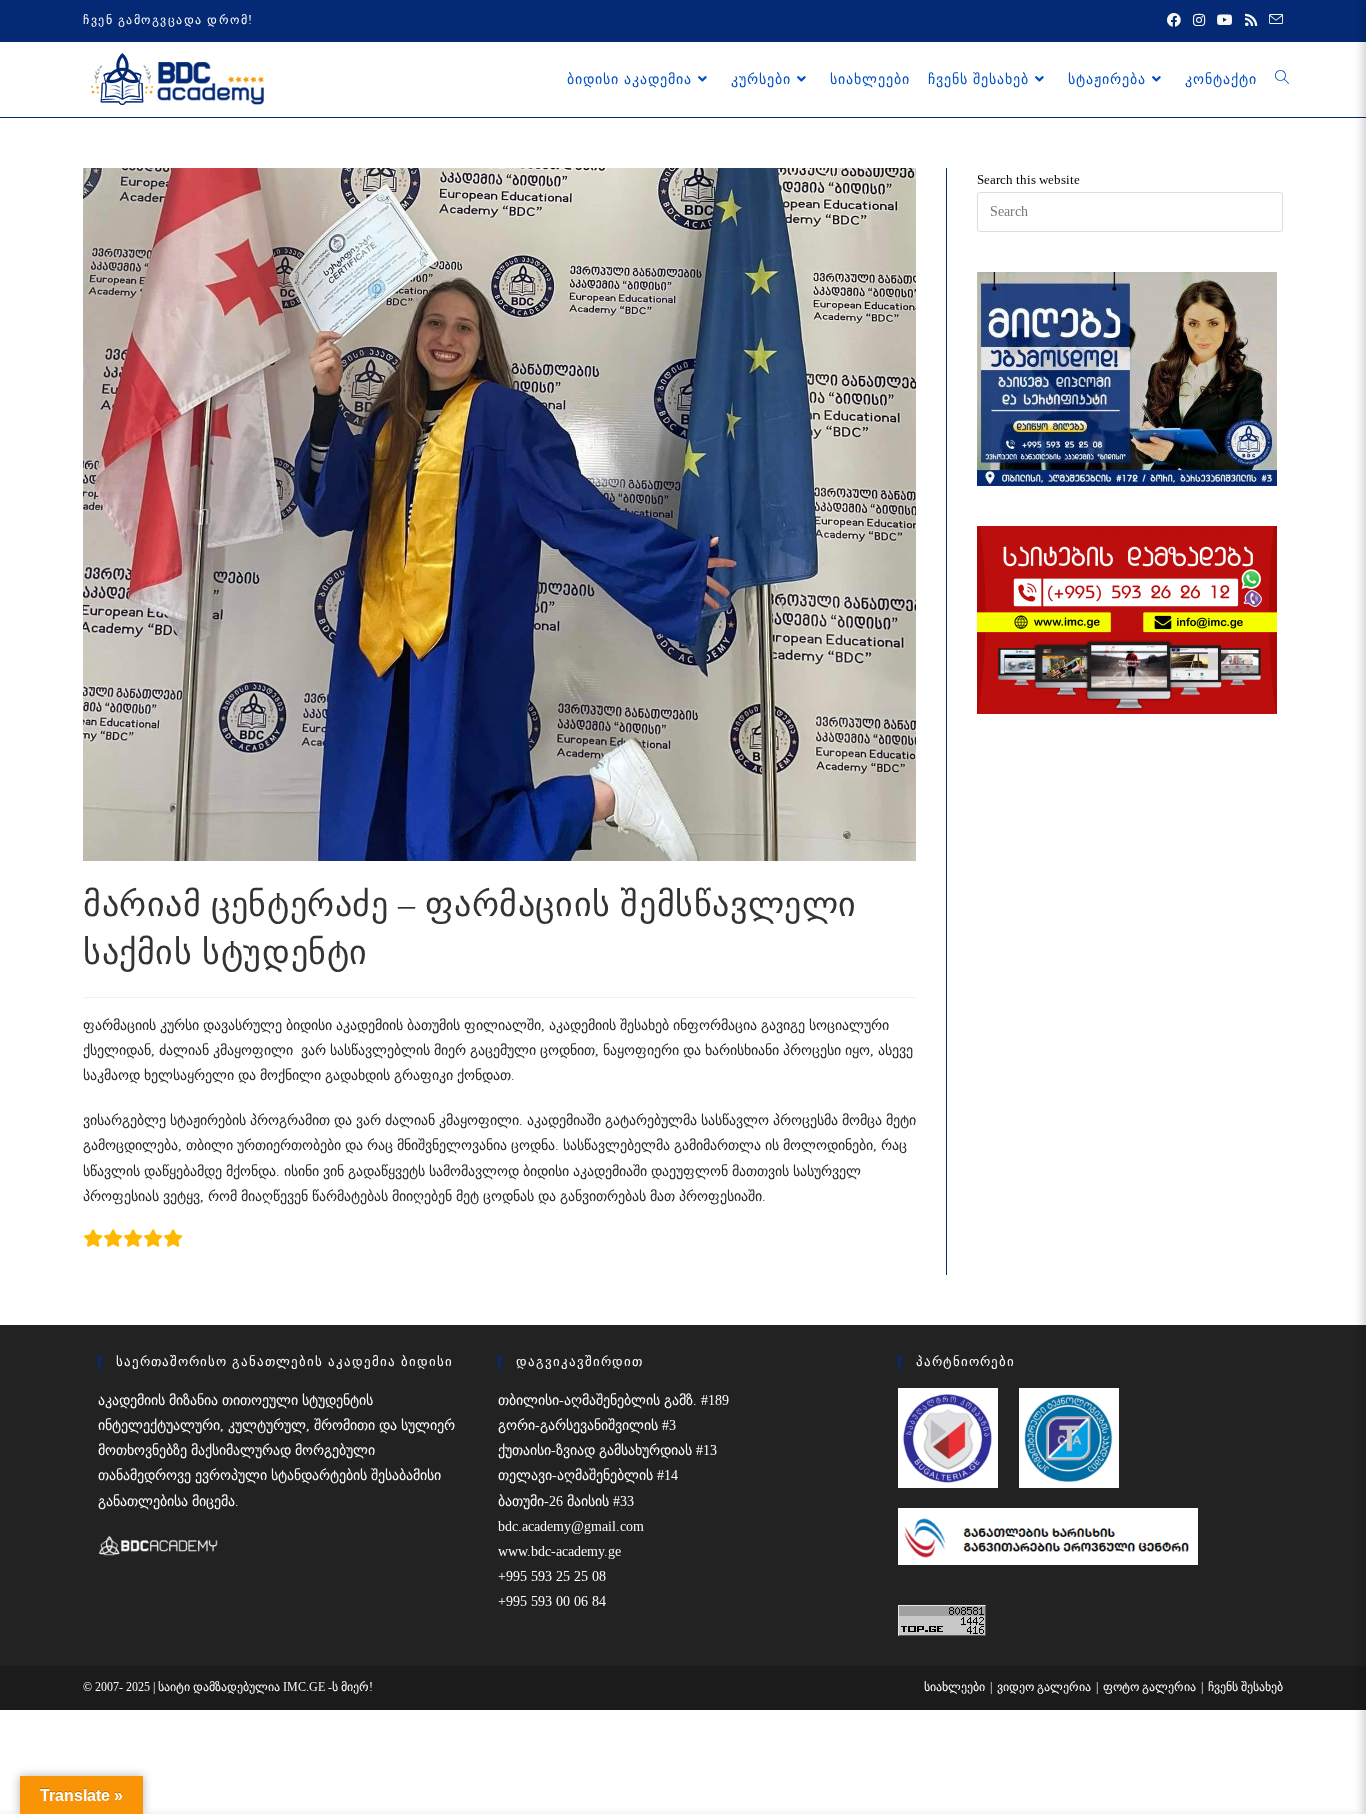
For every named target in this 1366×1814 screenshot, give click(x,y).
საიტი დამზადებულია (220, 1687)
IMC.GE (305, 1687)
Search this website (1028, 179)
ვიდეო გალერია (1044, 1687)
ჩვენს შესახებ (1245, 1687)
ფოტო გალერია (1149, 1687)
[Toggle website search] (1282, 79)
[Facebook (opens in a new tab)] (1174, 21)
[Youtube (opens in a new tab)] (1225, 21)
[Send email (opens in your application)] (1273, 21)
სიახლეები (954, 1687)
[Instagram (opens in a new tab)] (1199, 21)
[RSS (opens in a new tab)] (1251, 21)
